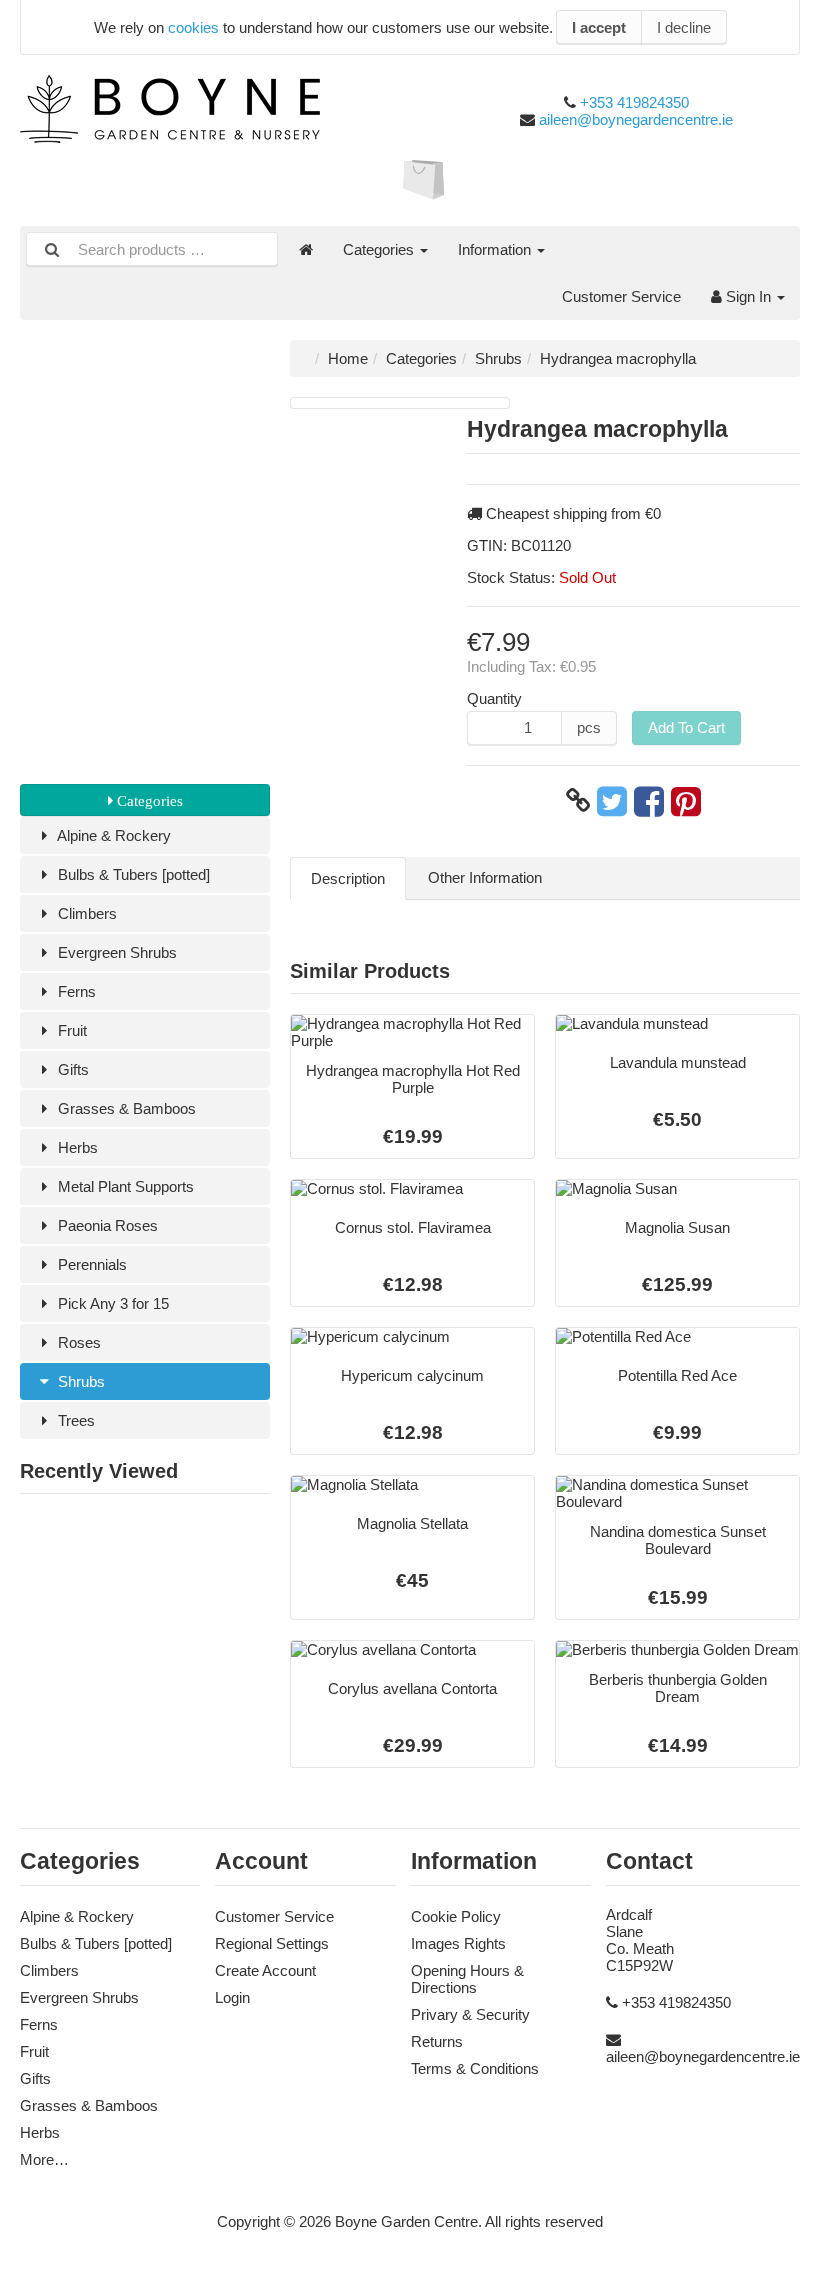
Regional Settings (272, 1943)
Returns (437, 2041)
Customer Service (621, 296)
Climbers (85, 913)
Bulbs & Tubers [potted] (132, 874)
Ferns (75, 991)
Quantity (494, 698)
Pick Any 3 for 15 (111, 1303)
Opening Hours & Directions (467, 1979)
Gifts (71, 1069)
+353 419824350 (634, 102)
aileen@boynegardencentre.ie (636, 119)
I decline (684, 27)
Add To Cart (686, 727)
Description (348, 878)
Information (496, 249)
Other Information (485, 877)
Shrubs (79, 1381)
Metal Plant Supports (124, 1186)
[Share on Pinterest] (686, 801)
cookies (193, 27)
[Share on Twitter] (612, 801)
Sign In (748, 296)
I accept (599, 27)
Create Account (265, 1970)
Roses (77, 1342)
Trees (74, 1420)
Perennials (90, 1264)
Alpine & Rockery (112, 835)
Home (348, 358)
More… (44, 2159)
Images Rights (458, 1943)
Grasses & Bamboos (125, 1108)
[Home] (306, 249)
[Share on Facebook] (649, 801)
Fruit (70, 1030)
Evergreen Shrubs (115, 952)
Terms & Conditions (475, 2068)
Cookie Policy (456, 1916)
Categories (380, 249)
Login (232, 1997)
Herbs (76, 1147)
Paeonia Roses (106, 1225)
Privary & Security (470, 2014)
